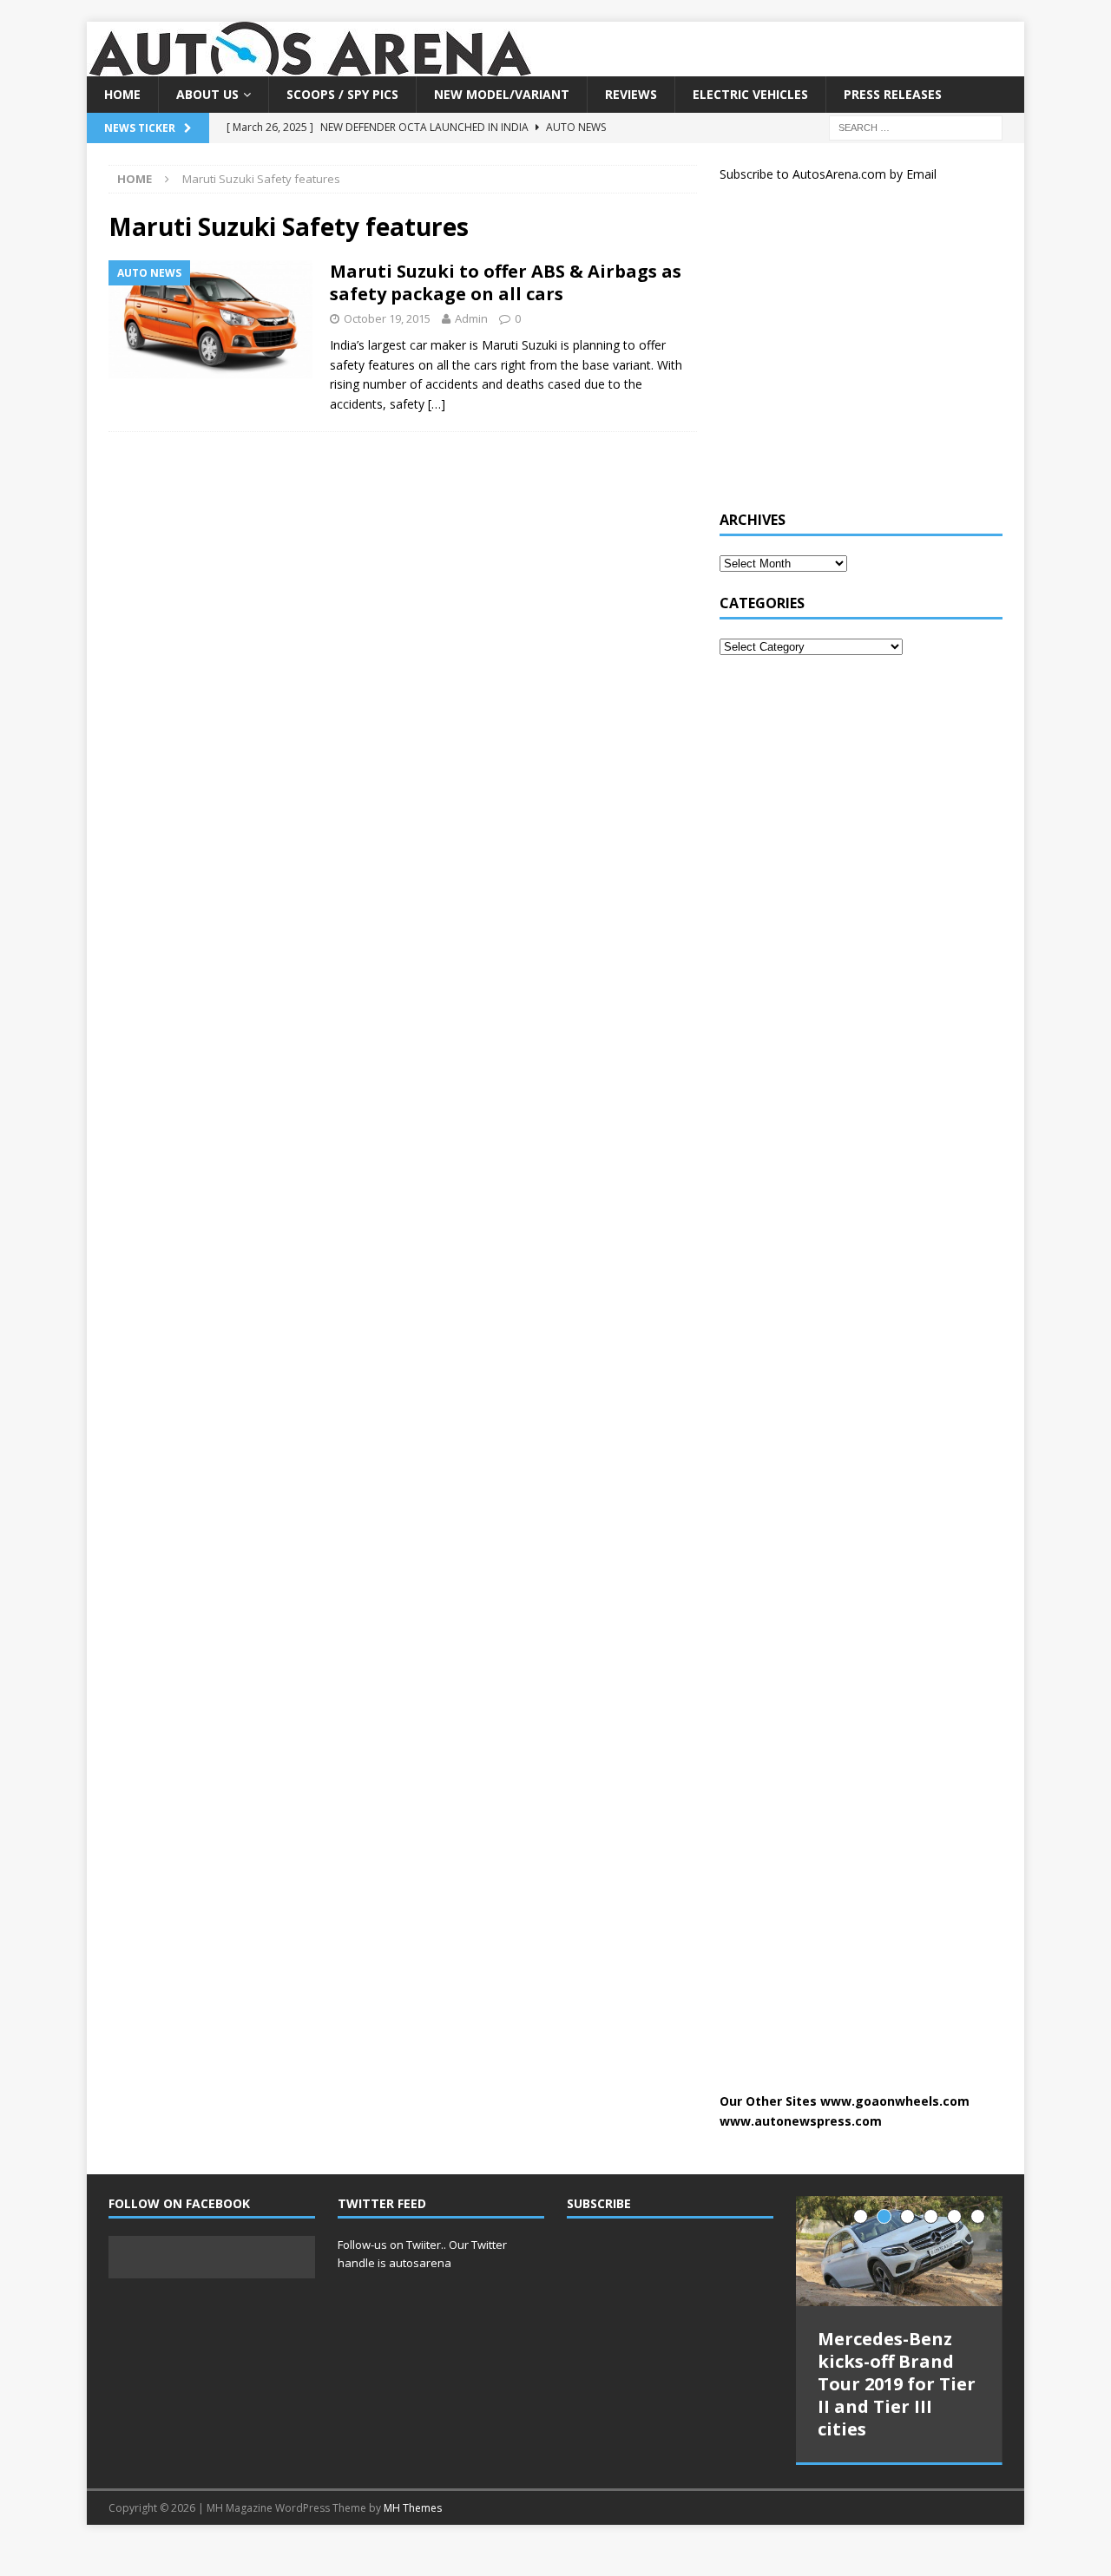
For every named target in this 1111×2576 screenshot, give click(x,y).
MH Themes (413, 2506)
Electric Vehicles (750, 94)
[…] (437, 404)
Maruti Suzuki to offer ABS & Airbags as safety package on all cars (506, 282)
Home (122, 94)
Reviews (631, 94)
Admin (471, 318)
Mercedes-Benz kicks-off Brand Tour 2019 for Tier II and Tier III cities (897, 2384)
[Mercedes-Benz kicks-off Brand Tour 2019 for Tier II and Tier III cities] (899, 2251)
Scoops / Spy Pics (342, 94)
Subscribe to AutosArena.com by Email (828, 174)
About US (207, 94)
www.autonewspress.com (801, 2121)
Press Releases (893, 94)
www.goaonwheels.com (895, 2101)
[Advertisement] (850, 354)
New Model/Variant (502, 94)
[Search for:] (916, 127)
